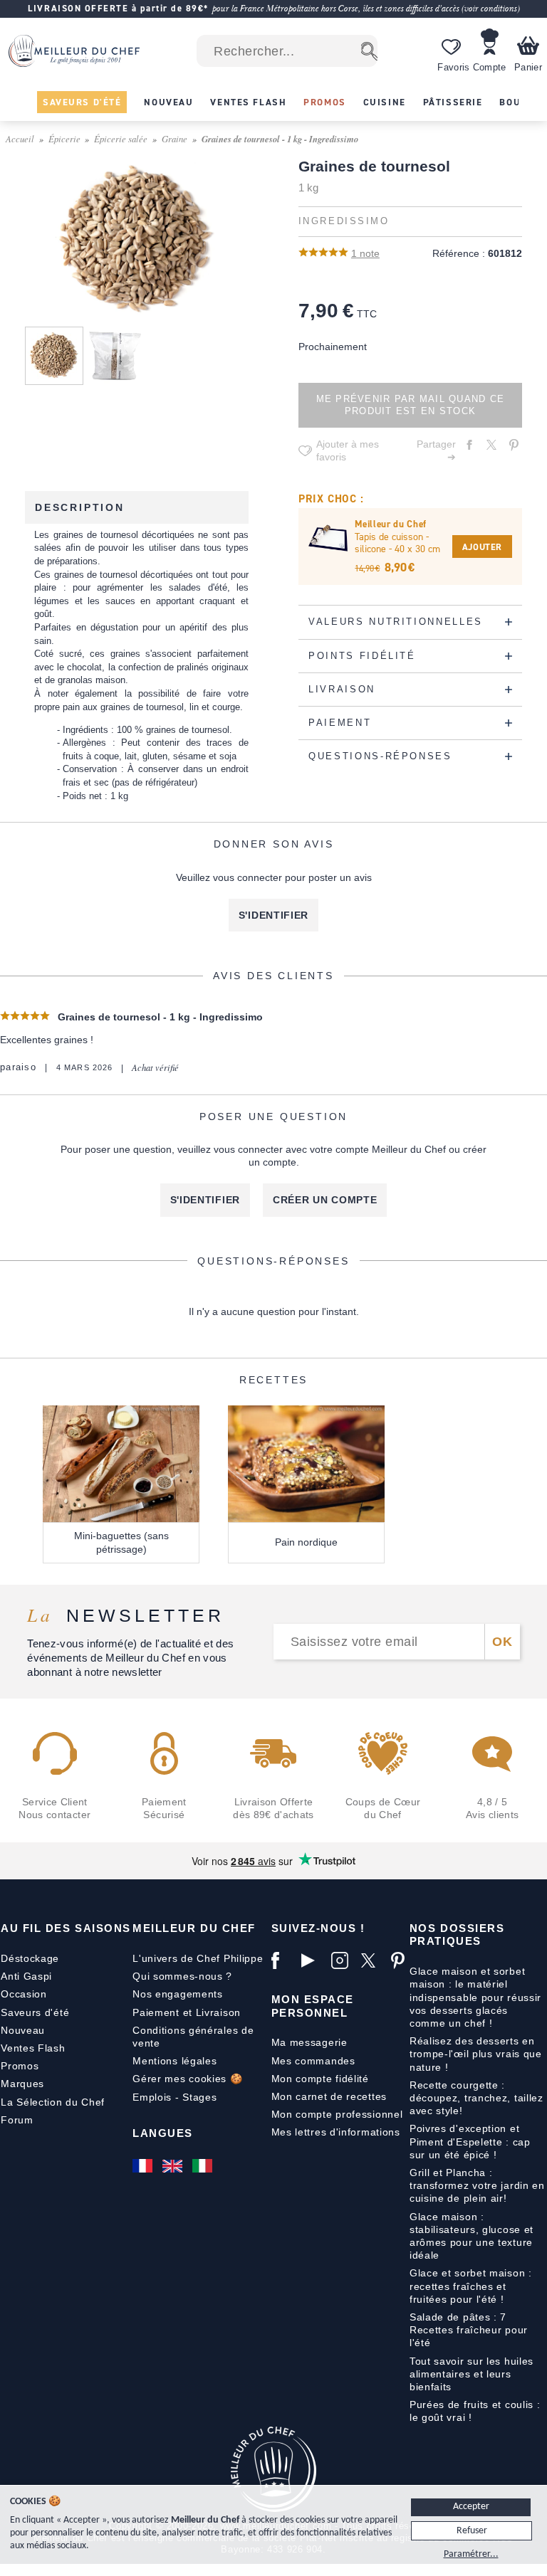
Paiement (156, 2012)
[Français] (144, 2165)
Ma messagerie (309, 2042)
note (365, 253)
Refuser (472, 2531)
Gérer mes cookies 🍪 (187, 2079)
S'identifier (273, 915)
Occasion (24, 1994)
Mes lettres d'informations (336, 2132)
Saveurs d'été (35, 2012)
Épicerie (64, 138)
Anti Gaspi (26, 1976)
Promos (20, 2066)
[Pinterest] (402, 1960)
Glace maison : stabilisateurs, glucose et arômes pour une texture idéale (472, 2236)
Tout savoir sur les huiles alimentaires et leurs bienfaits (472, 2374)
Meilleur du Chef (194, 1928)
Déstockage (30, 1958)
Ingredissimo (344, 221)
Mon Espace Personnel (313, 2006)
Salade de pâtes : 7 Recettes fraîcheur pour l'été (469, 2330)
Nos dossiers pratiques (457, 1934)
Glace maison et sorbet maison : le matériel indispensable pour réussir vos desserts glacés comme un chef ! (475, 1997)
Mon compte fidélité (320, 2079)
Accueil (20, 138)
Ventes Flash (33, 2048)
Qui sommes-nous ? (182, 1976)
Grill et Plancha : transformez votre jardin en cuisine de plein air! (477, 2185)
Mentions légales (174, 2061)
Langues (163, 2133)
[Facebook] (283, 1960)
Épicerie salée (121, 138)
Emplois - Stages (174, 2097)
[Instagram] (343, 1960)
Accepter (471, 2507)
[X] (373, 1960)
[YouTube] (313, 1960)
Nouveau (23, 2030)
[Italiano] (204, 2165)
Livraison (218, 2012)
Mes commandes (313, 2061)
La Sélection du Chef (53, 2102)
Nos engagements (178, 1994)
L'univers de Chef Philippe (198, 1958)
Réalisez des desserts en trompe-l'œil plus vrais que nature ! (476, 2054)
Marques (22, 2084)
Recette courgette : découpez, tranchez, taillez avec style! (476, 2098)
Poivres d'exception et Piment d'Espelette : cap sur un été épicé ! (470, 2141)
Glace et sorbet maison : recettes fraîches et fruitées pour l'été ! (471, 2286)
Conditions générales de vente (193, 2037)
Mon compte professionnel (337, 2114)
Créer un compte (325, 1200)
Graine (174, 138)
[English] (174, 2165)
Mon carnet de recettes (329, 2096)
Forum (17, 2120)
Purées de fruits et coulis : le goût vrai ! (475, 2411)
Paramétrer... (471, 2554)
